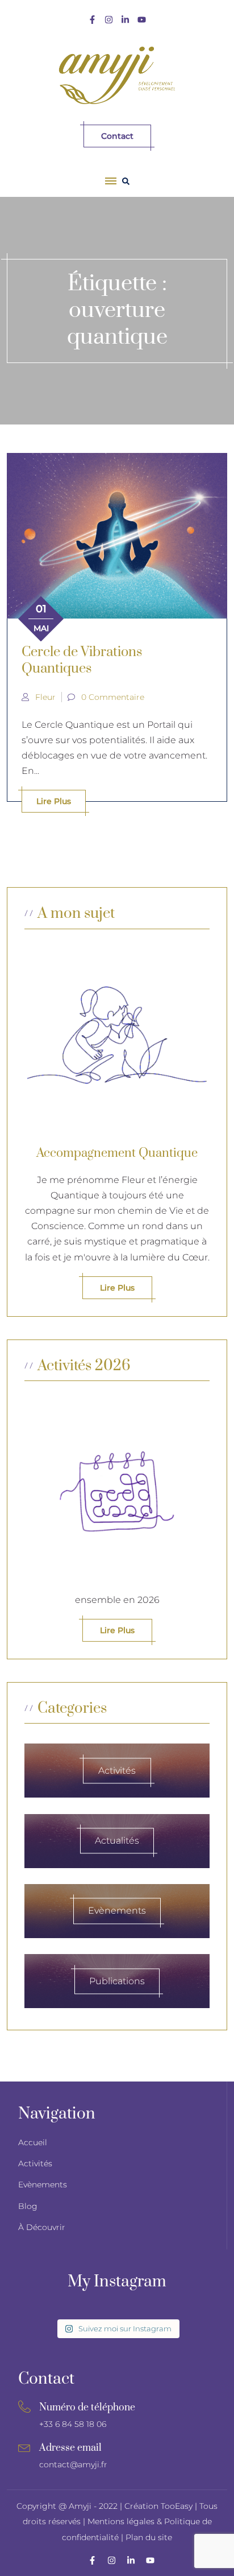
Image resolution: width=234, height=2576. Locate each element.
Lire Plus (117, 1630)
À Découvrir (42, 2227)
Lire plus (54, 801)
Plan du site (149, 2537)
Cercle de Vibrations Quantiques (82, 660)
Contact (117, 136)
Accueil (33, 2142)
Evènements (43, 2185)
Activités (35, 2163)
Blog (28, 2206)
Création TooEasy (160, 2506)
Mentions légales (121, 2521)
